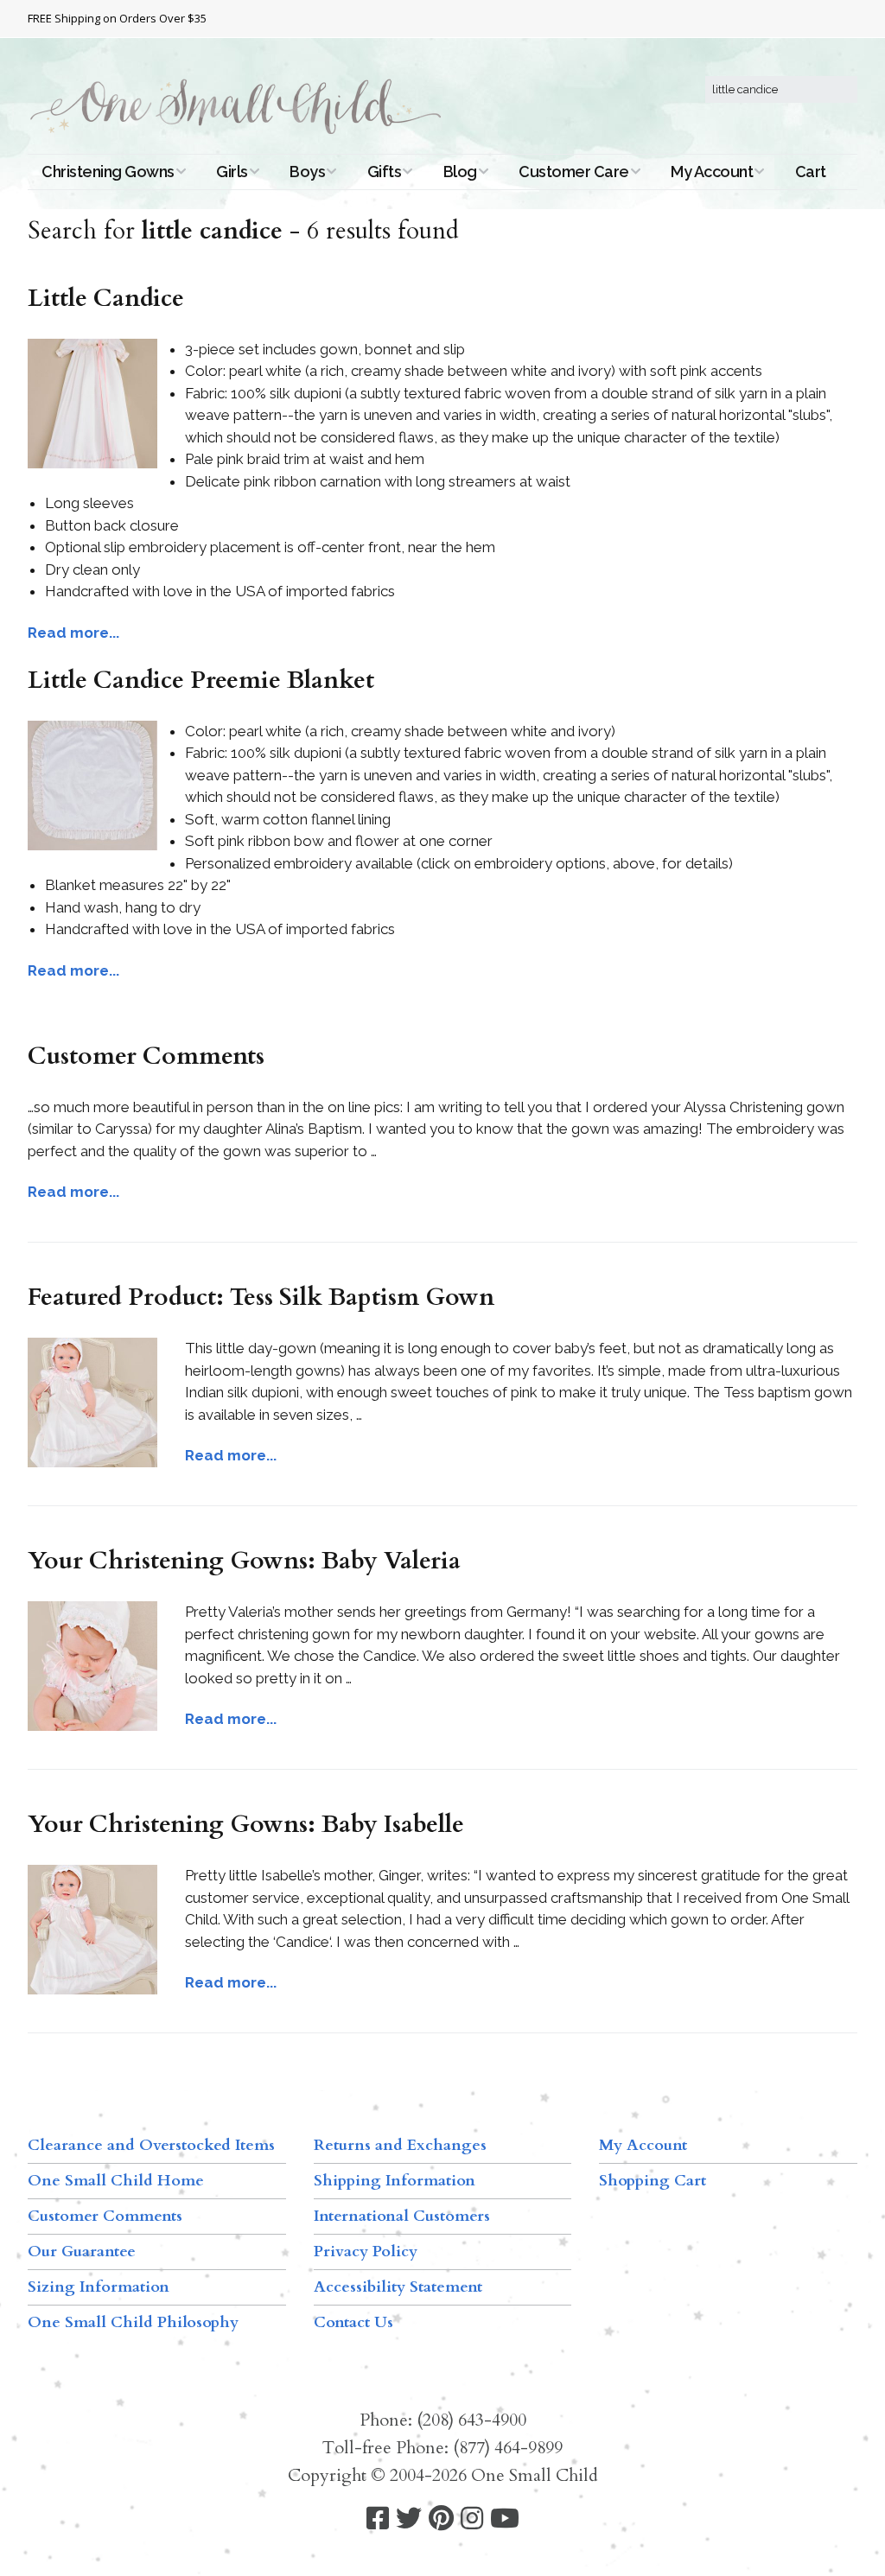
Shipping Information (395, 2181)
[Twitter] (409, 2519)
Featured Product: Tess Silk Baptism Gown (261, 1297)
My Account (712, 172)
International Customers (402, 2216)
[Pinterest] (441, 2519)
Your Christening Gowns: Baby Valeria (244, 1561)
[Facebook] (378, 2519)
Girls (232, 172)
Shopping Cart (653, 2181)
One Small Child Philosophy (133, 2322)
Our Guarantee (82, 2252)
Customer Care (574, 172)
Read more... (73, 633)
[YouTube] (505, 2519)
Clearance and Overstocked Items (151, 2145)
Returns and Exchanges (400, 2145)
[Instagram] (472, 2519)
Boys (307, 172)
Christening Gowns (108, 172)
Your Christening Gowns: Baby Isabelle (246, 1824)
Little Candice (106, 298)
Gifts (385, 172)
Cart (811, 172)
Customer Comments (146, 1056)
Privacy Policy (366, 2252)
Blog (460, 172)
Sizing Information (99, 2287)
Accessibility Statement (398, 2287)
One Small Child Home (116, 2181)
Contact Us (353, 2322)
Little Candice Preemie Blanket (201, 680)
